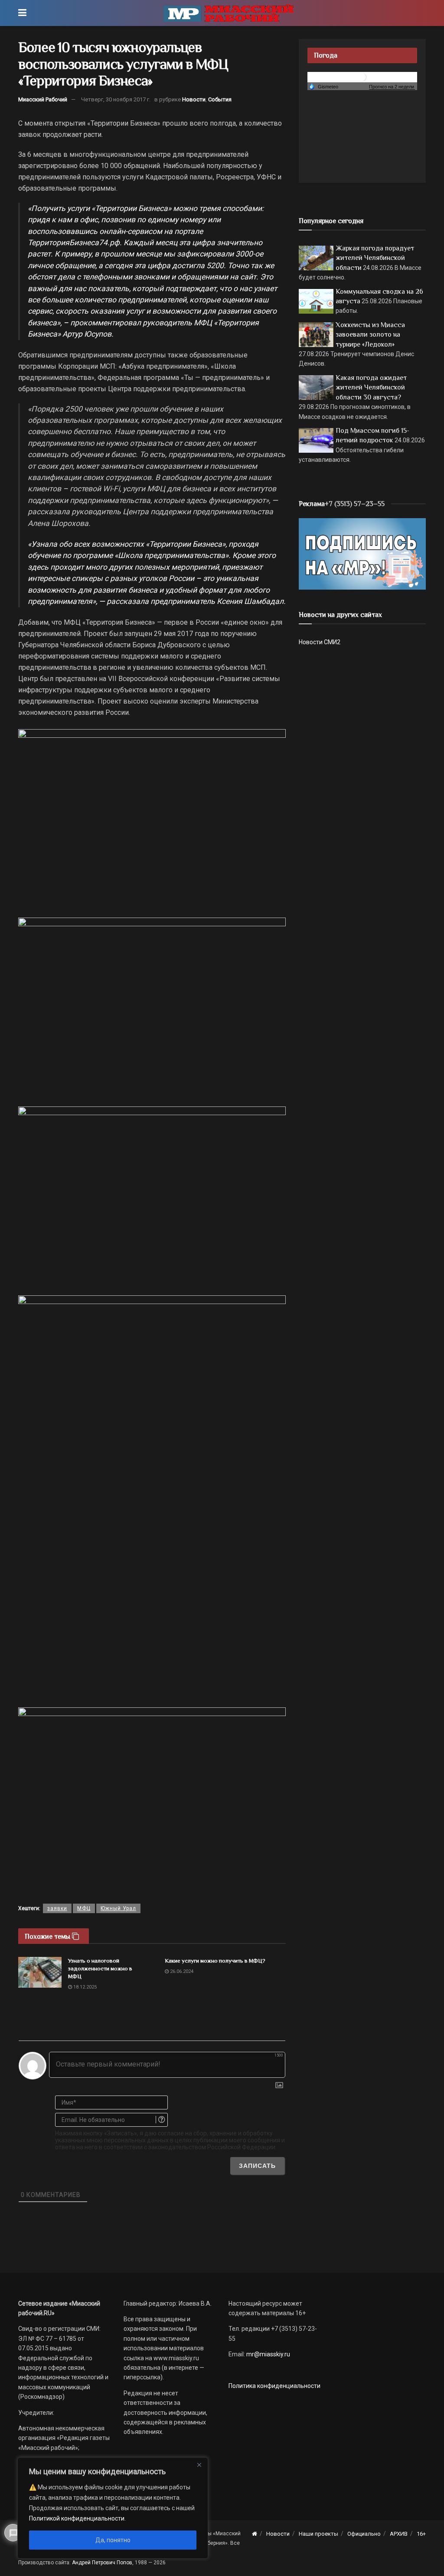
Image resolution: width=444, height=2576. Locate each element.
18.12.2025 (84, 1987)
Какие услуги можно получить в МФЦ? (215, 1961)
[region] (113, 2508)
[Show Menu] (22, 13)
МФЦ (84, 1908)
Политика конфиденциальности (274, 2386)
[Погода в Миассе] (362, 76)
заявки (57, 1908)
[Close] (199, 2465)
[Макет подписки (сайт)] (362, 553)
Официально (364, 2534)
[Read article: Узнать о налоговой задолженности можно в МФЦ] (40, 1973)
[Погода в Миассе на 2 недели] (392, 87)
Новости (194, 99)
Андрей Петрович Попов (102, 2563)
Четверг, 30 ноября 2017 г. (116, 99)
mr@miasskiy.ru (268, 2354)
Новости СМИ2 (320, 642)
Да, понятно (113, 2540)
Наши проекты (318, 2534)
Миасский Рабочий (43, 99)
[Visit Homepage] (229, 13)
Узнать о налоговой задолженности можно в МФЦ (100, 1968)
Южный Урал (118, 1908)
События (220, 99)
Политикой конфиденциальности (77, 2518)
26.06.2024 (181, 1971)
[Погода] (323, 86)
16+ (421, 2534)
